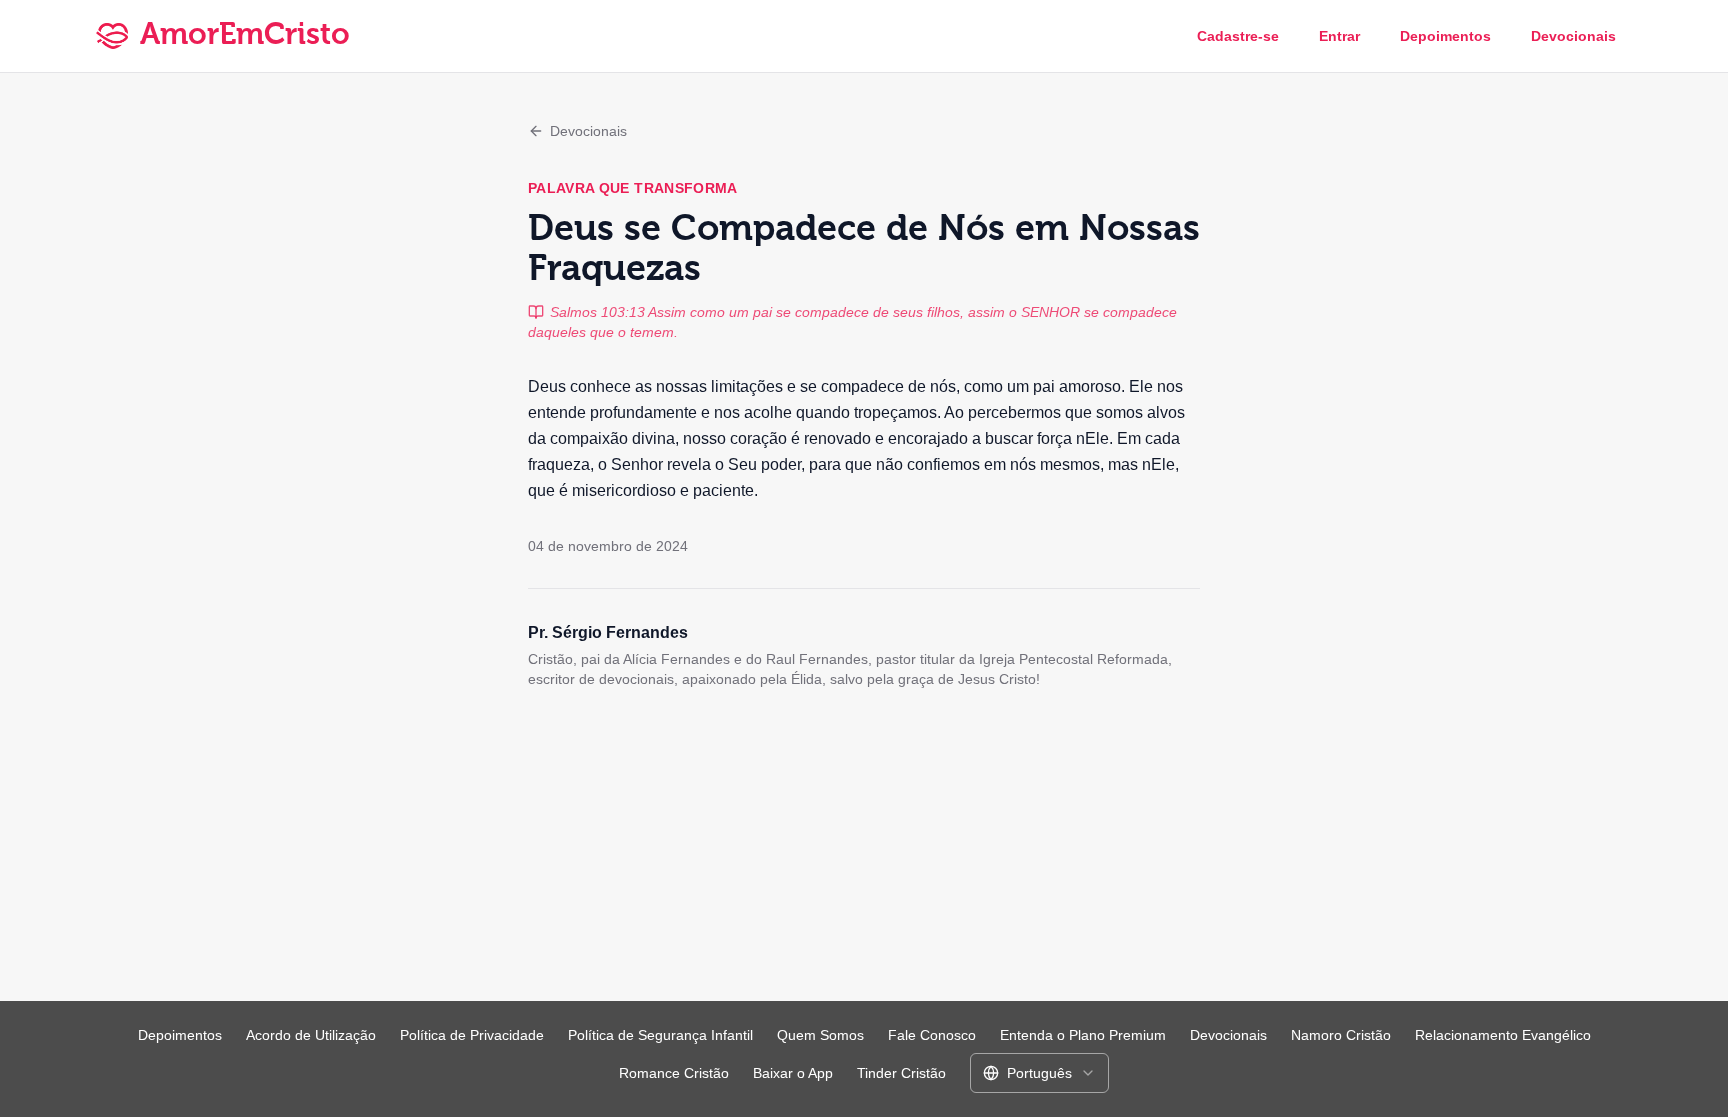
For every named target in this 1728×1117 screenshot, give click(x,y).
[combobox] (1039, 1073)
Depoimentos (1445, 36)
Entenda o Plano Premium (1083, 1035)
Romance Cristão (674, 1073)
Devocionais (1573, 36)
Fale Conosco (932, 1035)
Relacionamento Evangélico (1503, 1035)
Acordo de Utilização (311, 1035)
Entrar (1339, 36)
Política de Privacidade (472, 1035)
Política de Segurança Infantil (660, 1035)
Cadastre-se (1238, 36)
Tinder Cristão (901, 1073)
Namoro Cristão (1341, 1035)
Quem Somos (820, 1035)
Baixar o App (793, 1073)
